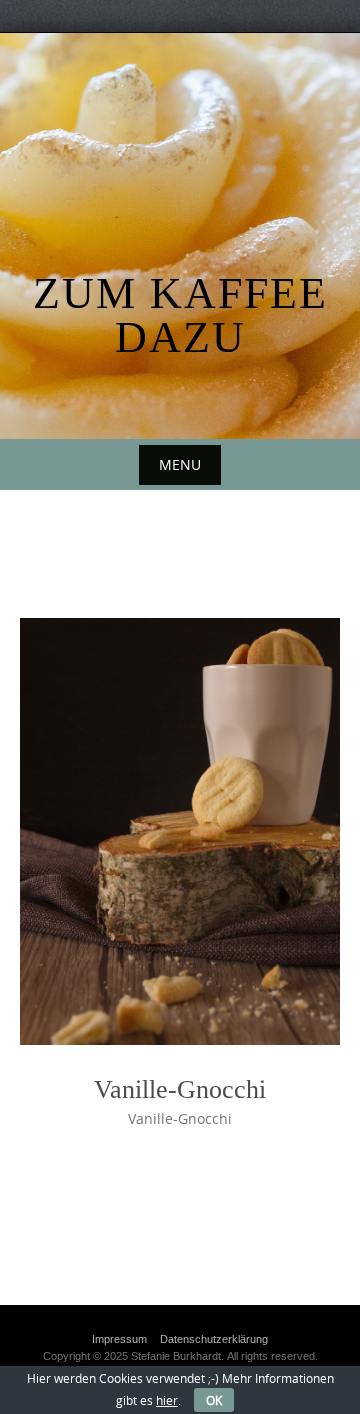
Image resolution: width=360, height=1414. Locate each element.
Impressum (119, 1339)
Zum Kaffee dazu (180, 315)
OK (214, 1400)
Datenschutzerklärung (214, 1339)
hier (167, 1400)
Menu (180, 464)
